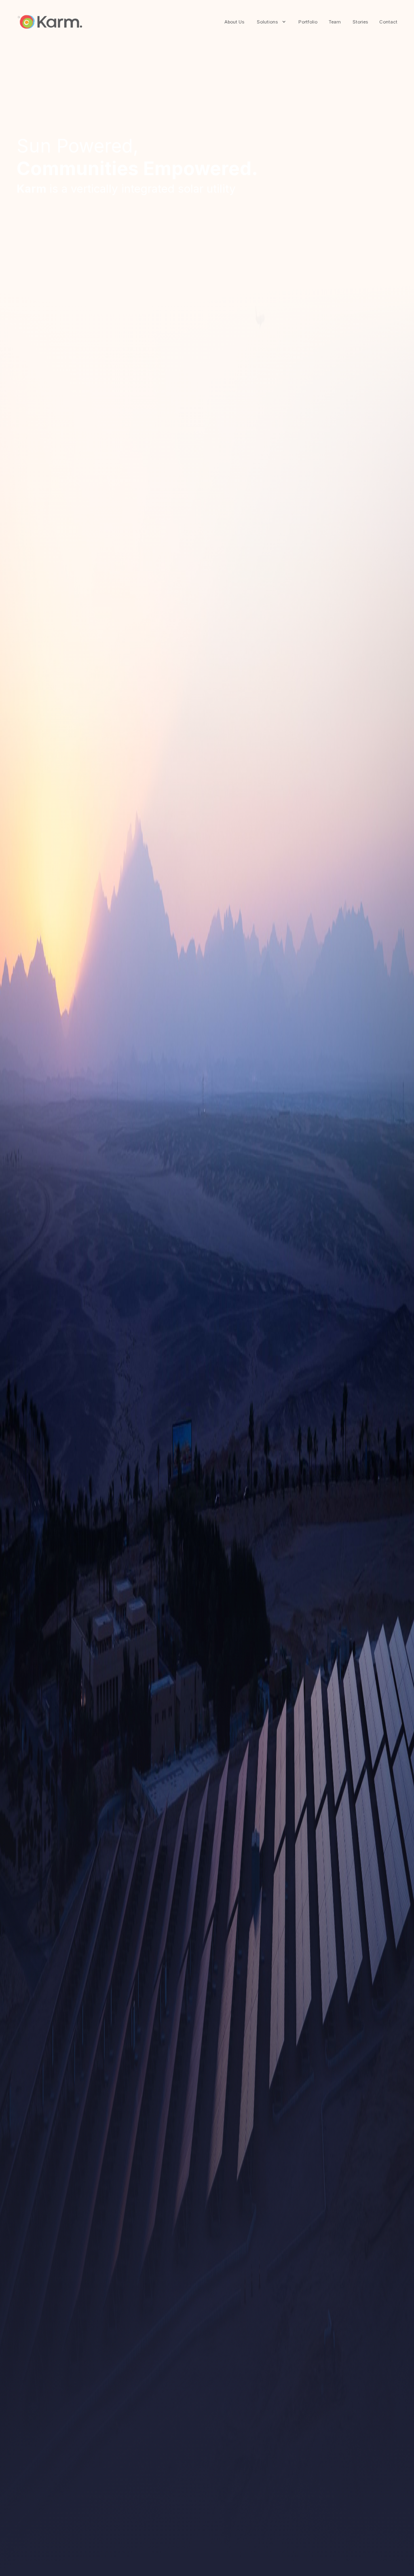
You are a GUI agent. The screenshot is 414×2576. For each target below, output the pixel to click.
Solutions (267, 22)
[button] (270, 22)
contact (388, 22)
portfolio (308, 22)
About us (234, 22)
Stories (360, 22)
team (335, 22)
